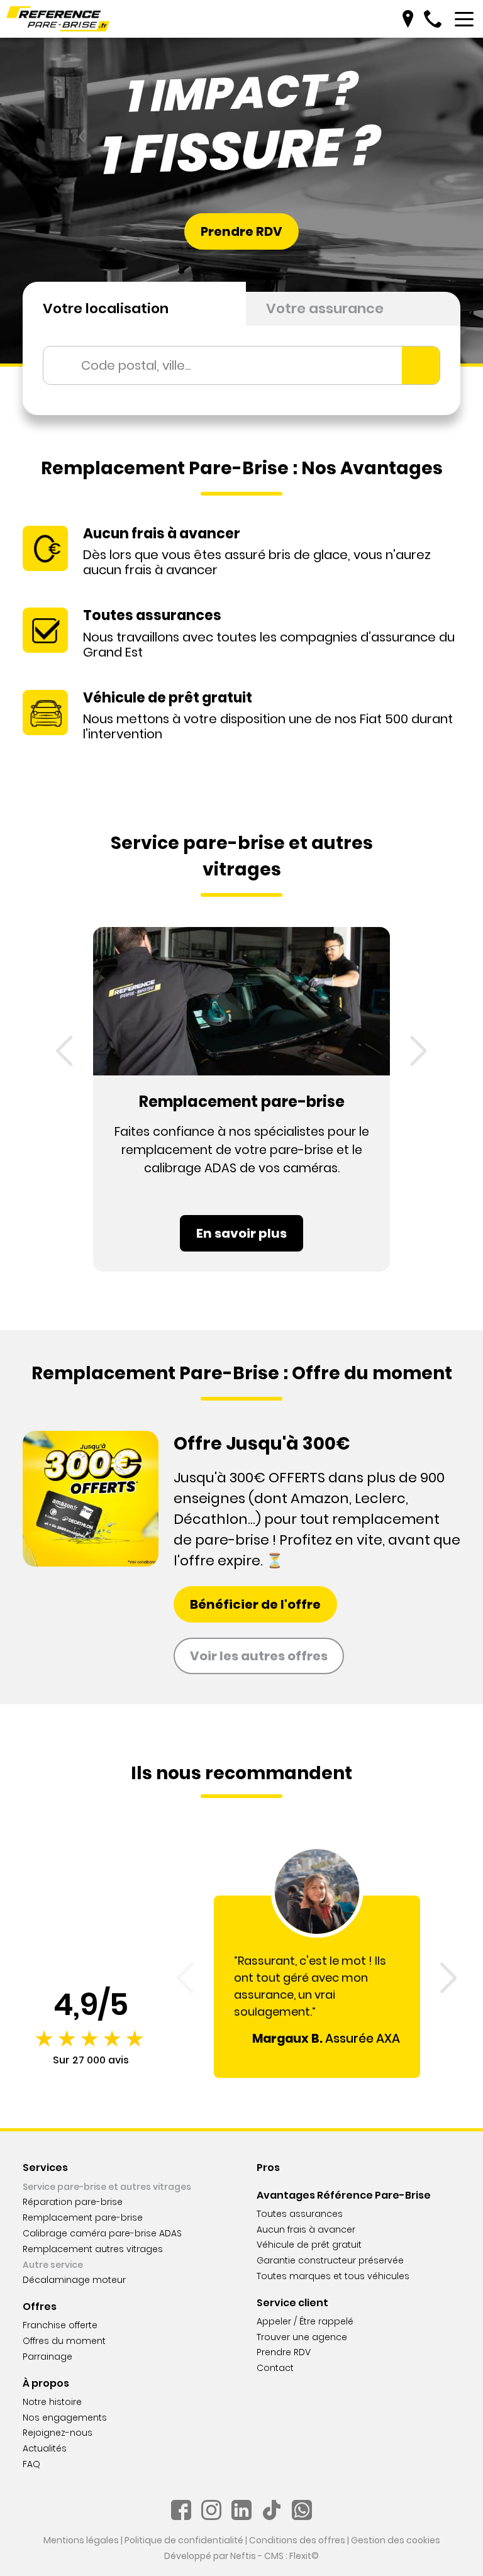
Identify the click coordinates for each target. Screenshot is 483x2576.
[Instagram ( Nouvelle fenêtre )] (211, 2510)
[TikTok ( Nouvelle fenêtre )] (272, 2510)
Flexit (300, 2556)
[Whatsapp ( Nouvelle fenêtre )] (302, 2510)
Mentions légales (81, 2540)
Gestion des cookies (396, 2540)
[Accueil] (58, 19)
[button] (64, 1051)
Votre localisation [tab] (106, 308)
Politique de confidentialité (184, 2540)
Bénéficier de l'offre (255, 1604)
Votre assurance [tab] (325, 308)
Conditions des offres (297, 2540)
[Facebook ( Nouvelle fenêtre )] (181, 2510)
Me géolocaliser (421, 365)
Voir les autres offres (259, 1656)
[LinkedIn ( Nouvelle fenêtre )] (241, 2510)
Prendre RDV (241, 231)
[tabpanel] (241, 370)
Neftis (243, 2556)
